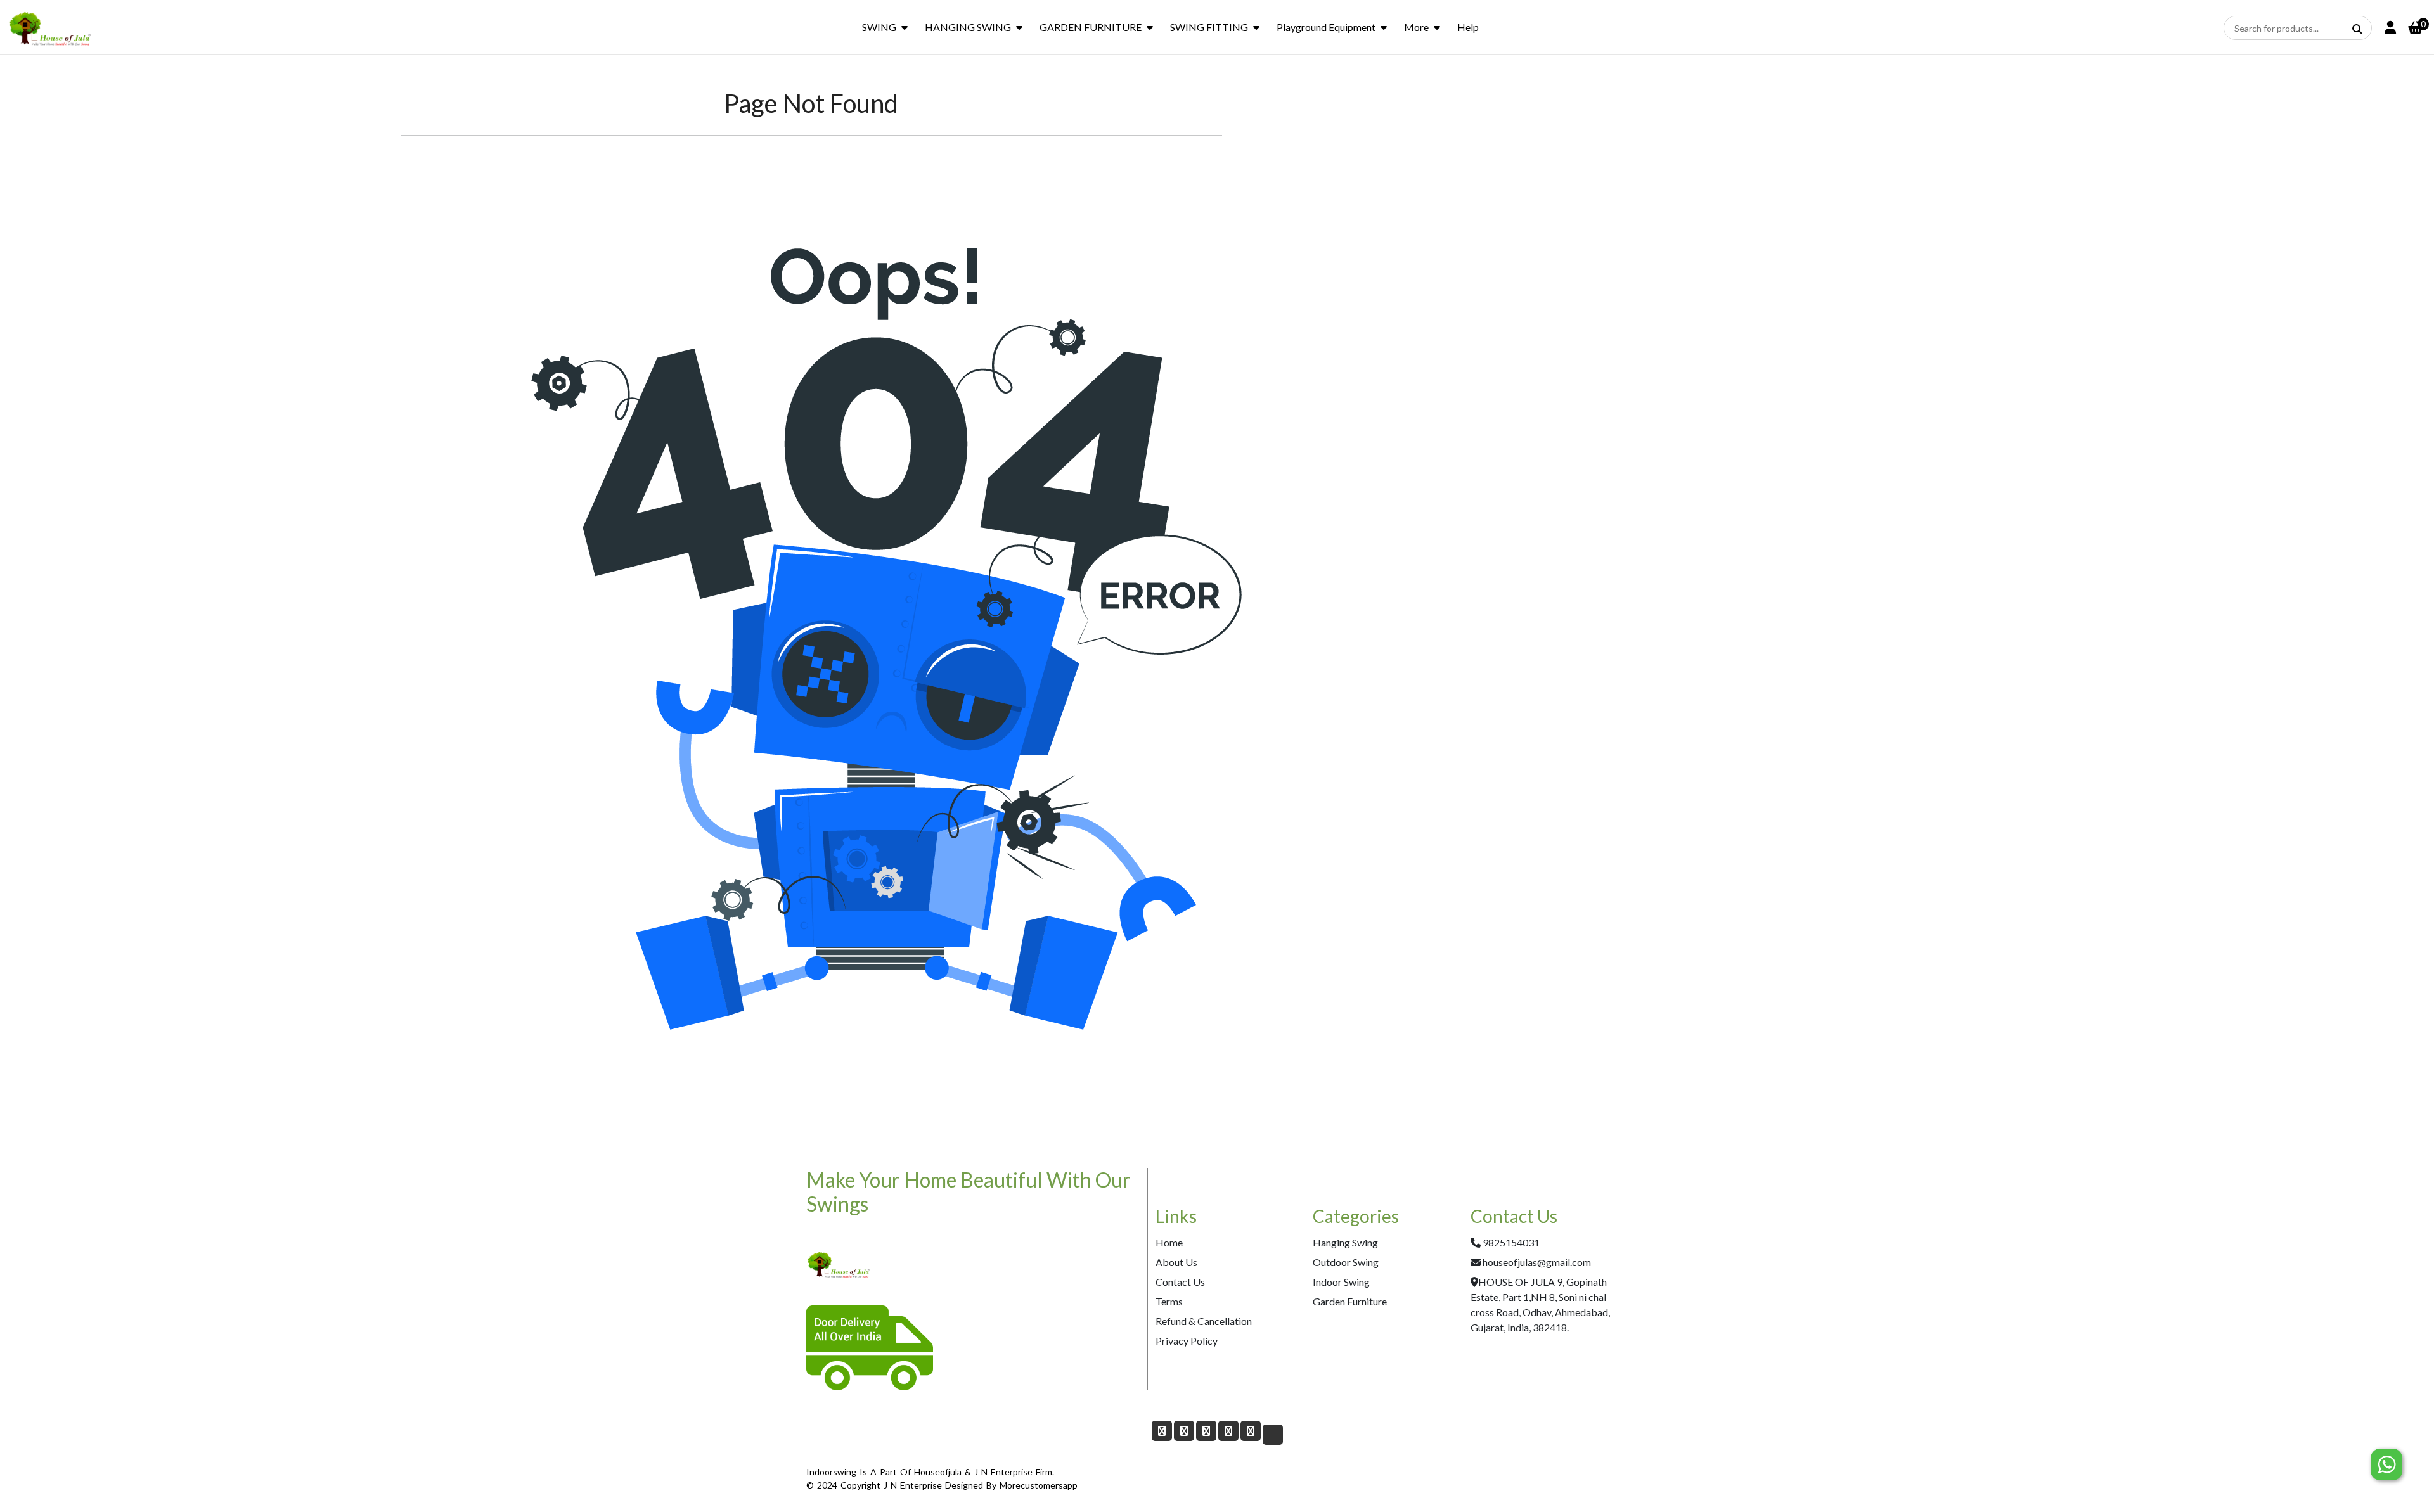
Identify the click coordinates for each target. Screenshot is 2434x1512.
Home (1169, 1242)
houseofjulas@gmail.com (1537, 1262)
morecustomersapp (1039, 1485)
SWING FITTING (1209, 27)
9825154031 (1511, 1242)
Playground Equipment (1326, 27)
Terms (1169, 1301)
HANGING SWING (968, 27)
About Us (1176, 1262)
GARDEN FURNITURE (1091, 27)
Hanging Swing (1345, 1242)
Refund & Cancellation (1204, 1321)
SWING (879, 27)
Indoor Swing (1341, 1282)
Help (1468, 27)
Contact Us (1180, 1282)
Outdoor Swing (1346, 1262)
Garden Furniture (1350, 1301)
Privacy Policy (1187, 1341)
